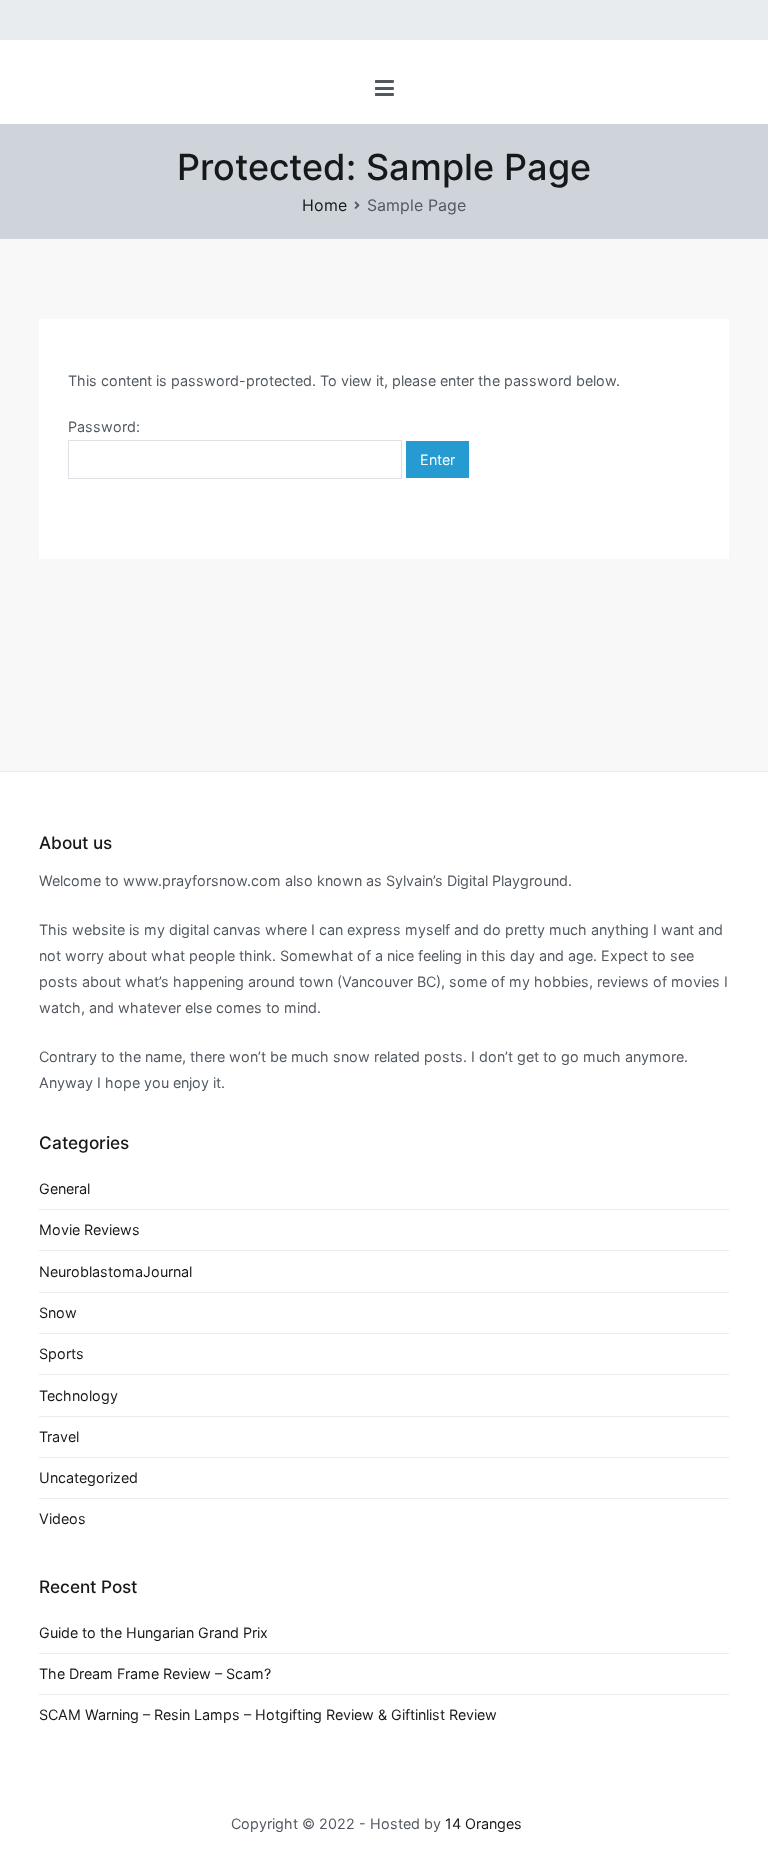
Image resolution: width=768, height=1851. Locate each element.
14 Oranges (483, 1823)
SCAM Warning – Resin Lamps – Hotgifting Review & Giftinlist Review (268, 1714)
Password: (104, 426)
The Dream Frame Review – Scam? (155, 1673)
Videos (62, 1518)
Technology (78, 1395)
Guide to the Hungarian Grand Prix (153, 1632)
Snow (58, 1312)
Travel (59, 1436)
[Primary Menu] (384, 89)
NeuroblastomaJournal (115, 1271)
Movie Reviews (89, 1229)
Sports (61, 1353)
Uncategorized (88, 1477)
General (64, 1188)
